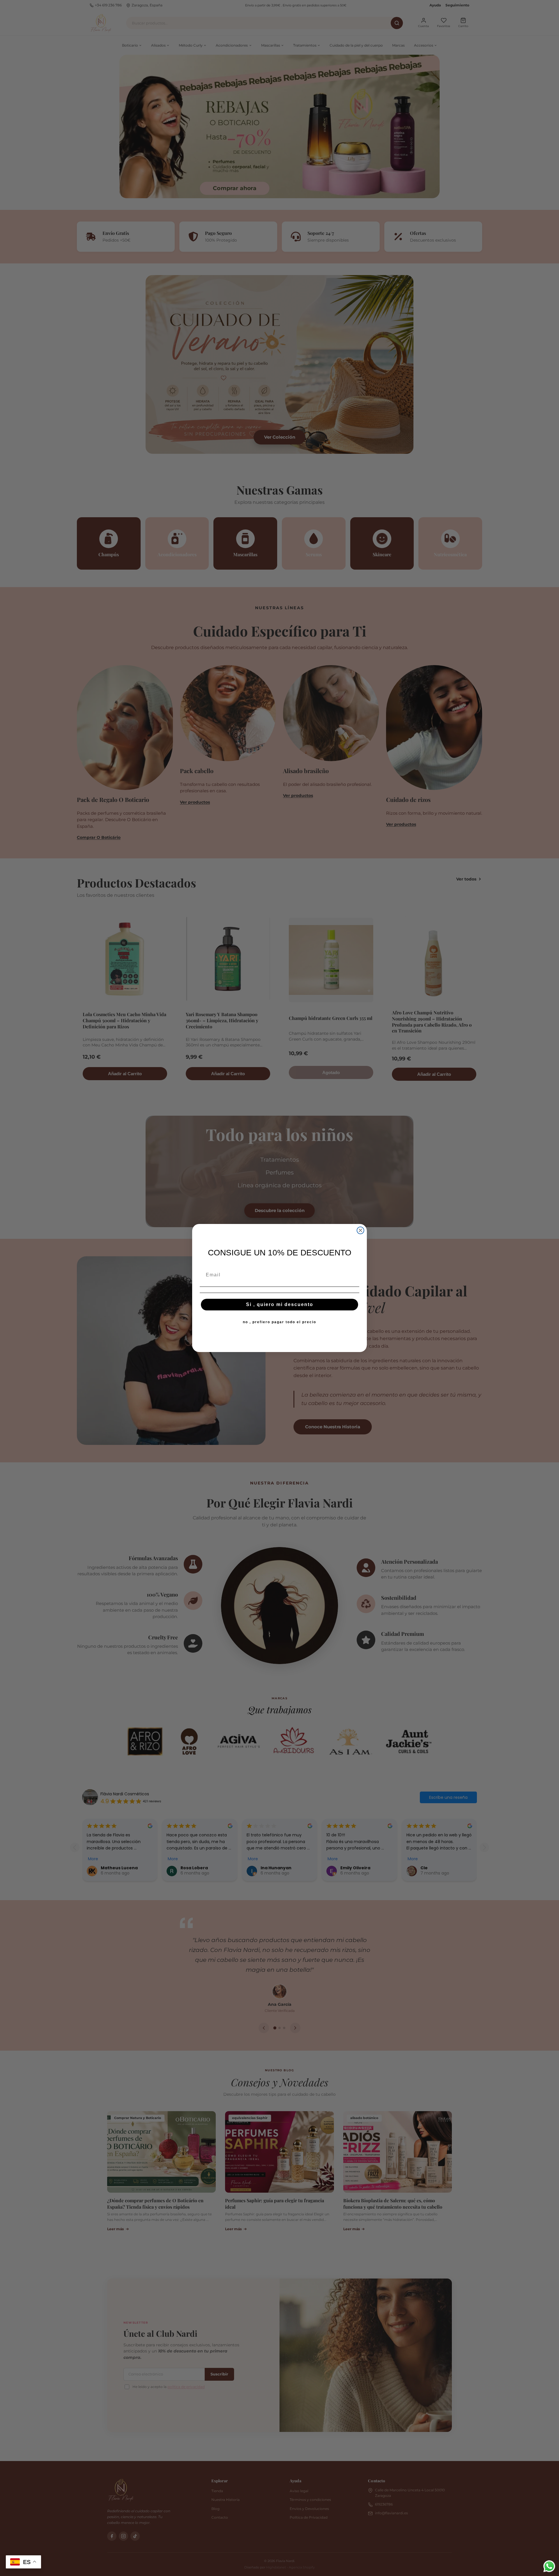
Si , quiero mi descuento (280, 1304)
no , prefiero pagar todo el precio (279, 1322)
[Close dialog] (360, 1230)
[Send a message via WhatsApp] (549, 2566)
